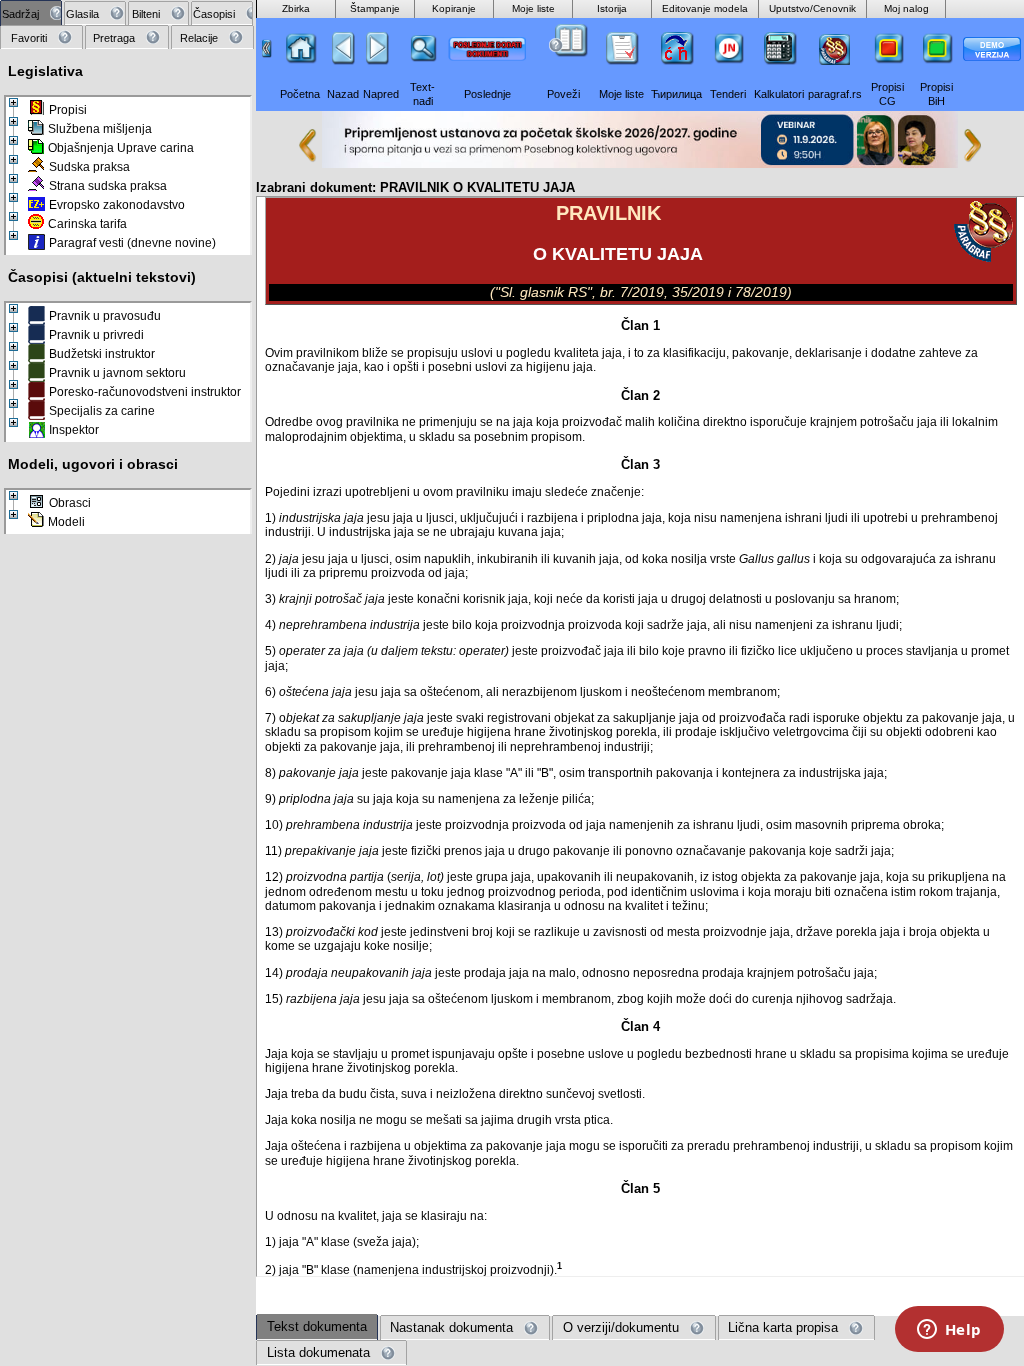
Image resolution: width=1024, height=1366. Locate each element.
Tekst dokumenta (317, 1326)
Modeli (66, 522)
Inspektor (74, 430)
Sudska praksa (89, 167)
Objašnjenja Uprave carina (121, 148)
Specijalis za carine (102, 411)
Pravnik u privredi (96, 335)
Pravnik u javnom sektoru (117, 373)
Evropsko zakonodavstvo (117, 205)
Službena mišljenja (100, 129)
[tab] (31, 13)
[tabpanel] (128, 684)
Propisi (68, 110)
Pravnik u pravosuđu (105, 316)
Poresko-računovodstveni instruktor (145, 392)
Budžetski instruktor (102, 354)
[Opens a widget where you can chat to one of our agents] (949, 1331)
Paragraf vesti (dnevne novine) (132, 243)
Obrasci (70, 503)
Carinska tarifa (87, 224)
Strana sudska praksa (108, 186)
